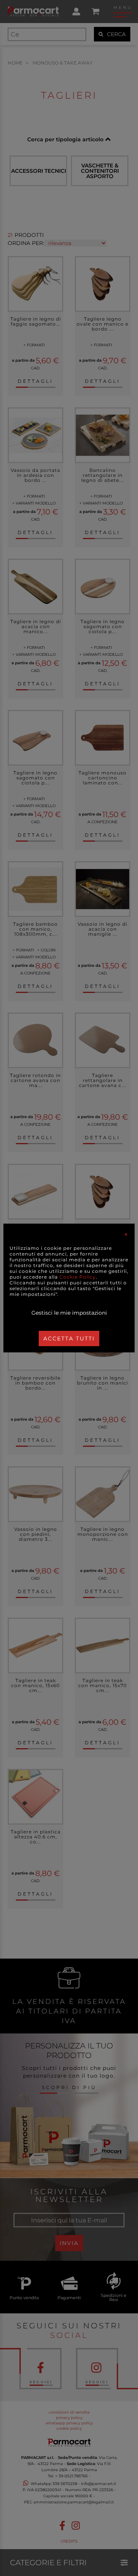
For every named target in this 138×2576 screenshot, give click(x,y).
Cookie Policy (78, 1277)
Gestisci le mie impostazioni (69, 1313)
